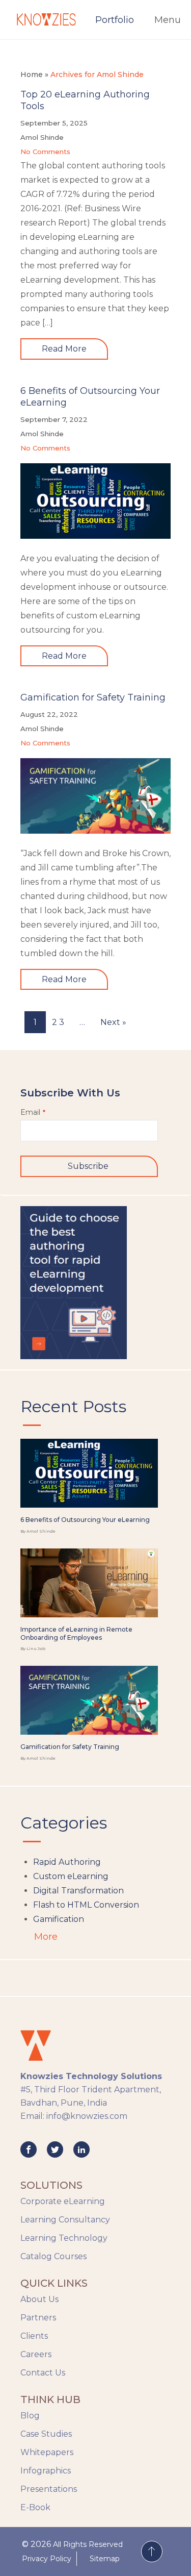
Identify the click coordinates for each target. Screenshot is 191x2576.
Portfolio (115, 20)
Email (33, 1112)
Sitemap (105, 2559)
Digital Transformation (78, 1891)
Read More (64, 349)
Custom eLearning (71, 1876)
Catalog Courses (53, 2256)
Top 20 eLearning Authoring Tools (85, 100)
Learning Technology (64, 2238)
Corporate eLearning (63, 2201)
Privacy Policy (47, 2559)
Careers (36, 2354)
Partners (38, 2318)
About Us (39, 2299)
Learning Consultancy (65, 2220)
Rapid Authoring (67, 1862)
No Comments (45, 152)
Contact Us (43, 2373)
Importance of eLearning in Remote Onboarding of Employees (76, 1633)
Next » (113, 1022)
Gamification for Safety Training (93, 697)
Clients (34, 2336)
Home (32, 74)
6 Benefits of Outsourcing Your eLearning (90, 397)
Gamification (59, 1919)
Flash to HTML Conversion (86, 1905)
